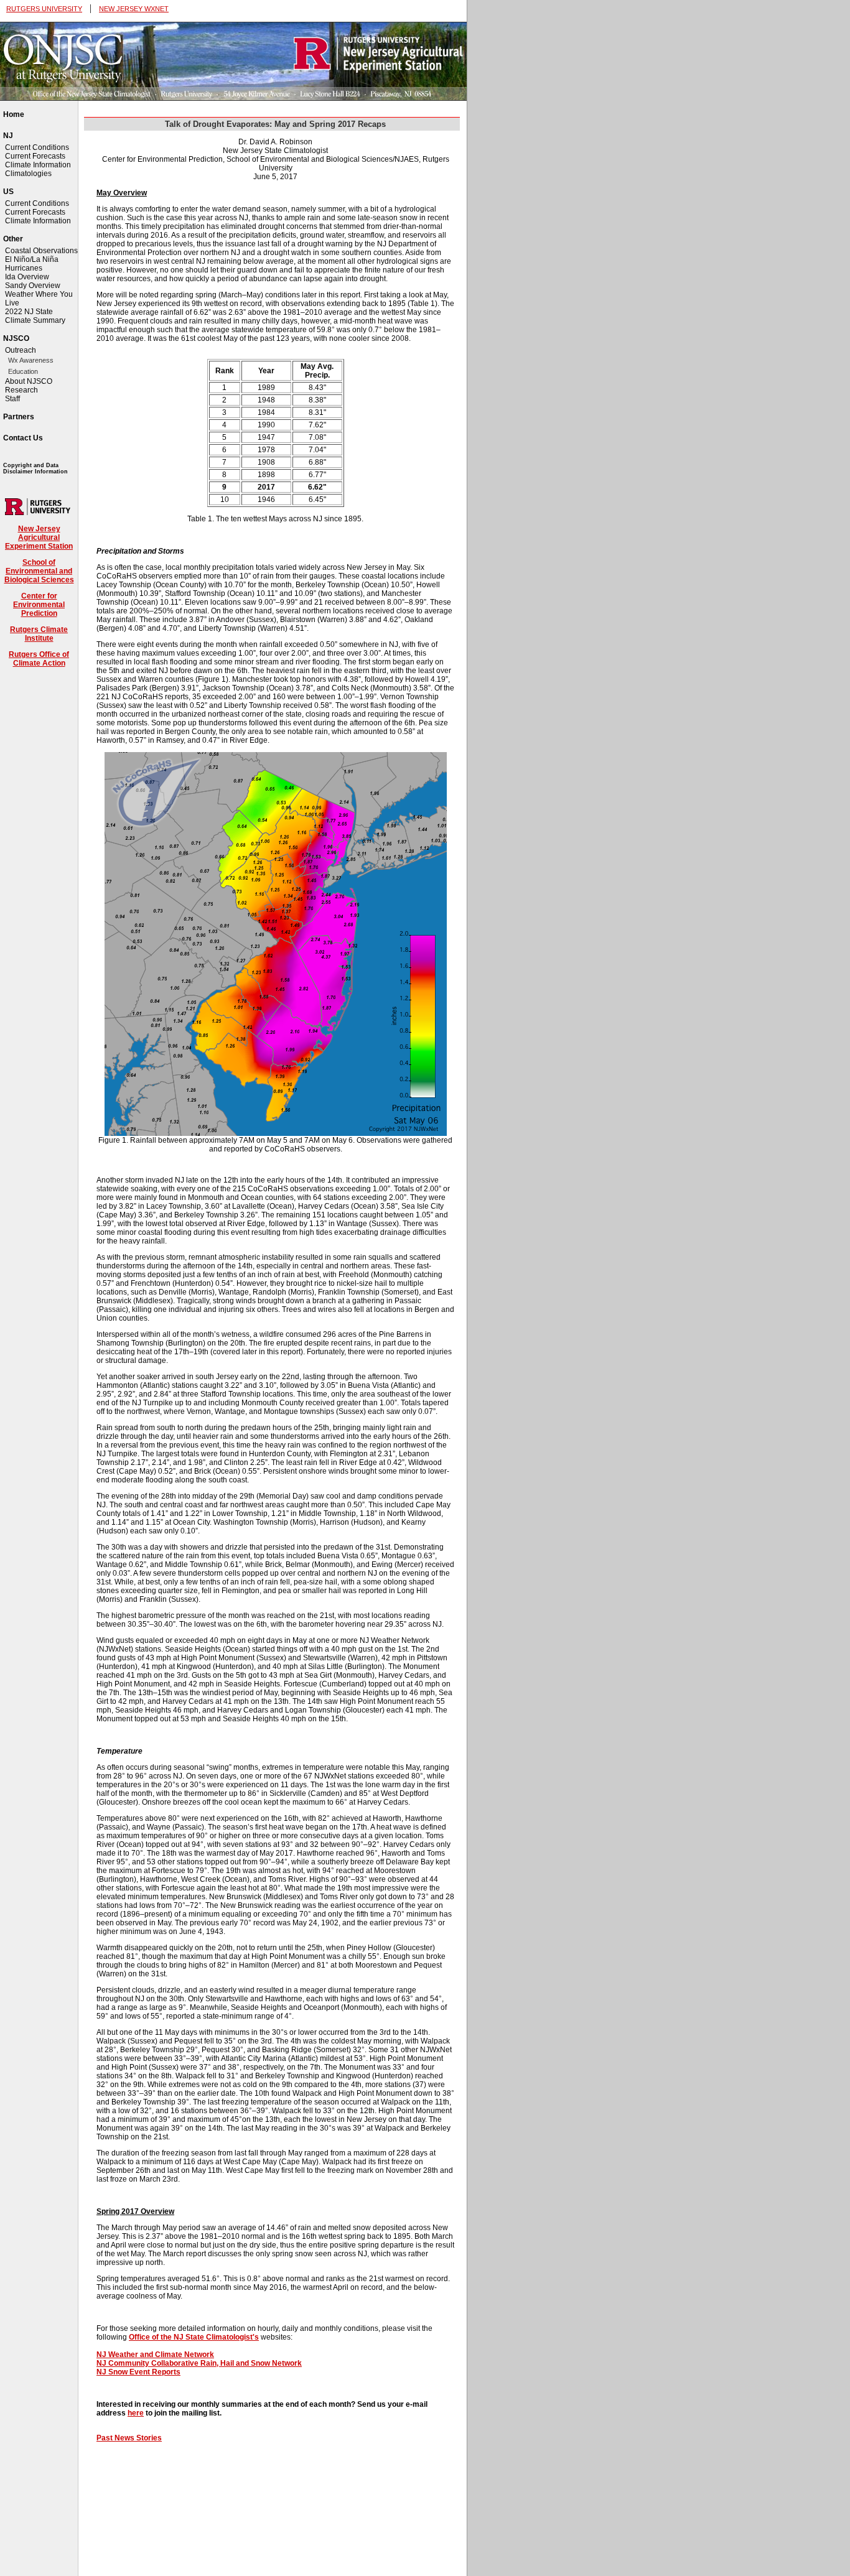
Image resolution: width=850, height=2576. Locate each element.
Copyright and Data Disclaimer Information (35, 468)
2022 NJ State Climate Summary (35, 316)
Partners (19, 417)
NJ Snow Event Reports (138, 2372)
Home (14, 114)
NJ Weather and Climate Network (155, 2355)
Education (23, 371)
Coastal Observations (41, 251)
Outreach (21, 350)
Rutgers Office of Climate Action (39, 659)
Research (21, 390)
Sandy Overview (33, 286)
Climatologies (28, 174)
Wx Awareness (31, 360)
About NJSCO (29, 381)
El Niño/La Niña (32, 259)
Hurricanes (24, 268)
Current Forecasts (35, 156)
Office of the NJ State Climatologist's (194, 2337)
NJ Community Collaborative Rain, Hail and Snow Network (199, 2363)
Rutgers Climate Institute (39, 634)
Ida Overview (27, 277)
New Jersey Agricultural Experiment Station (39, 537)
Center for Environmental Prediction (39, 605)
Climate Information (38, 165)
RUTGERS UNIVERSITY (44, 9)
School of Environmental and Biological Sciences (39, 571)
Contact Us (23, 438)
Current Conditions (37, 147)
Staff (12, 399)
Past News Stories (129, 2438)
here (136, 2413)
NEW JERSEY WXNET (134, 9)
